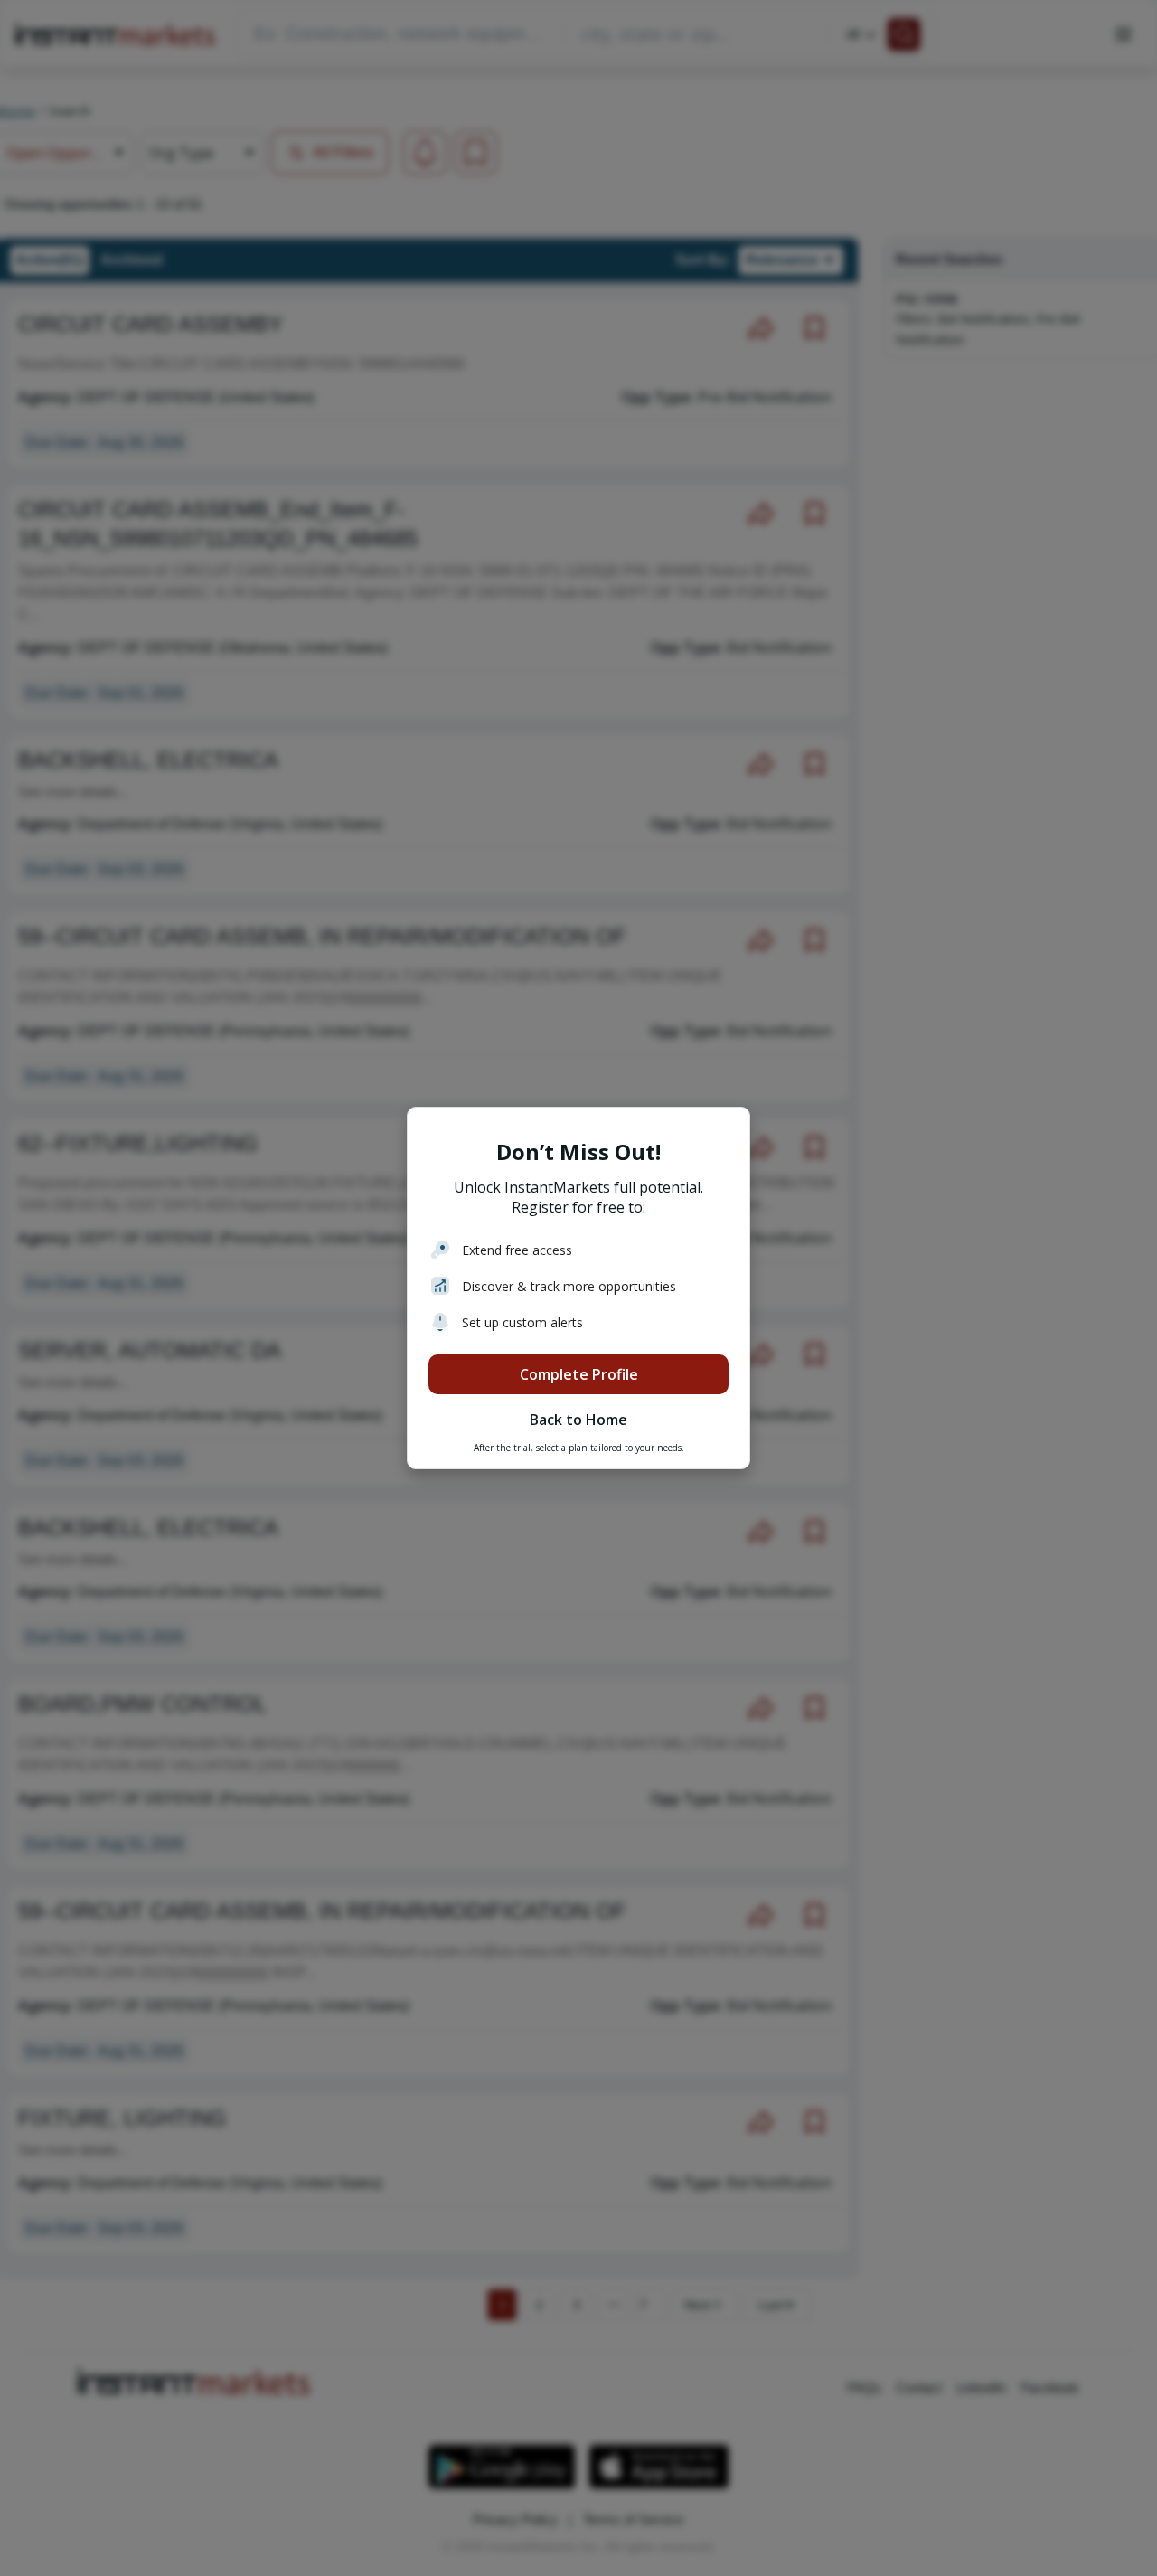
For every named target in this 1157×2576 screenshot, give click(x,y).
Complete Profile (579, 1374)
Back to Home (578, 1420)
